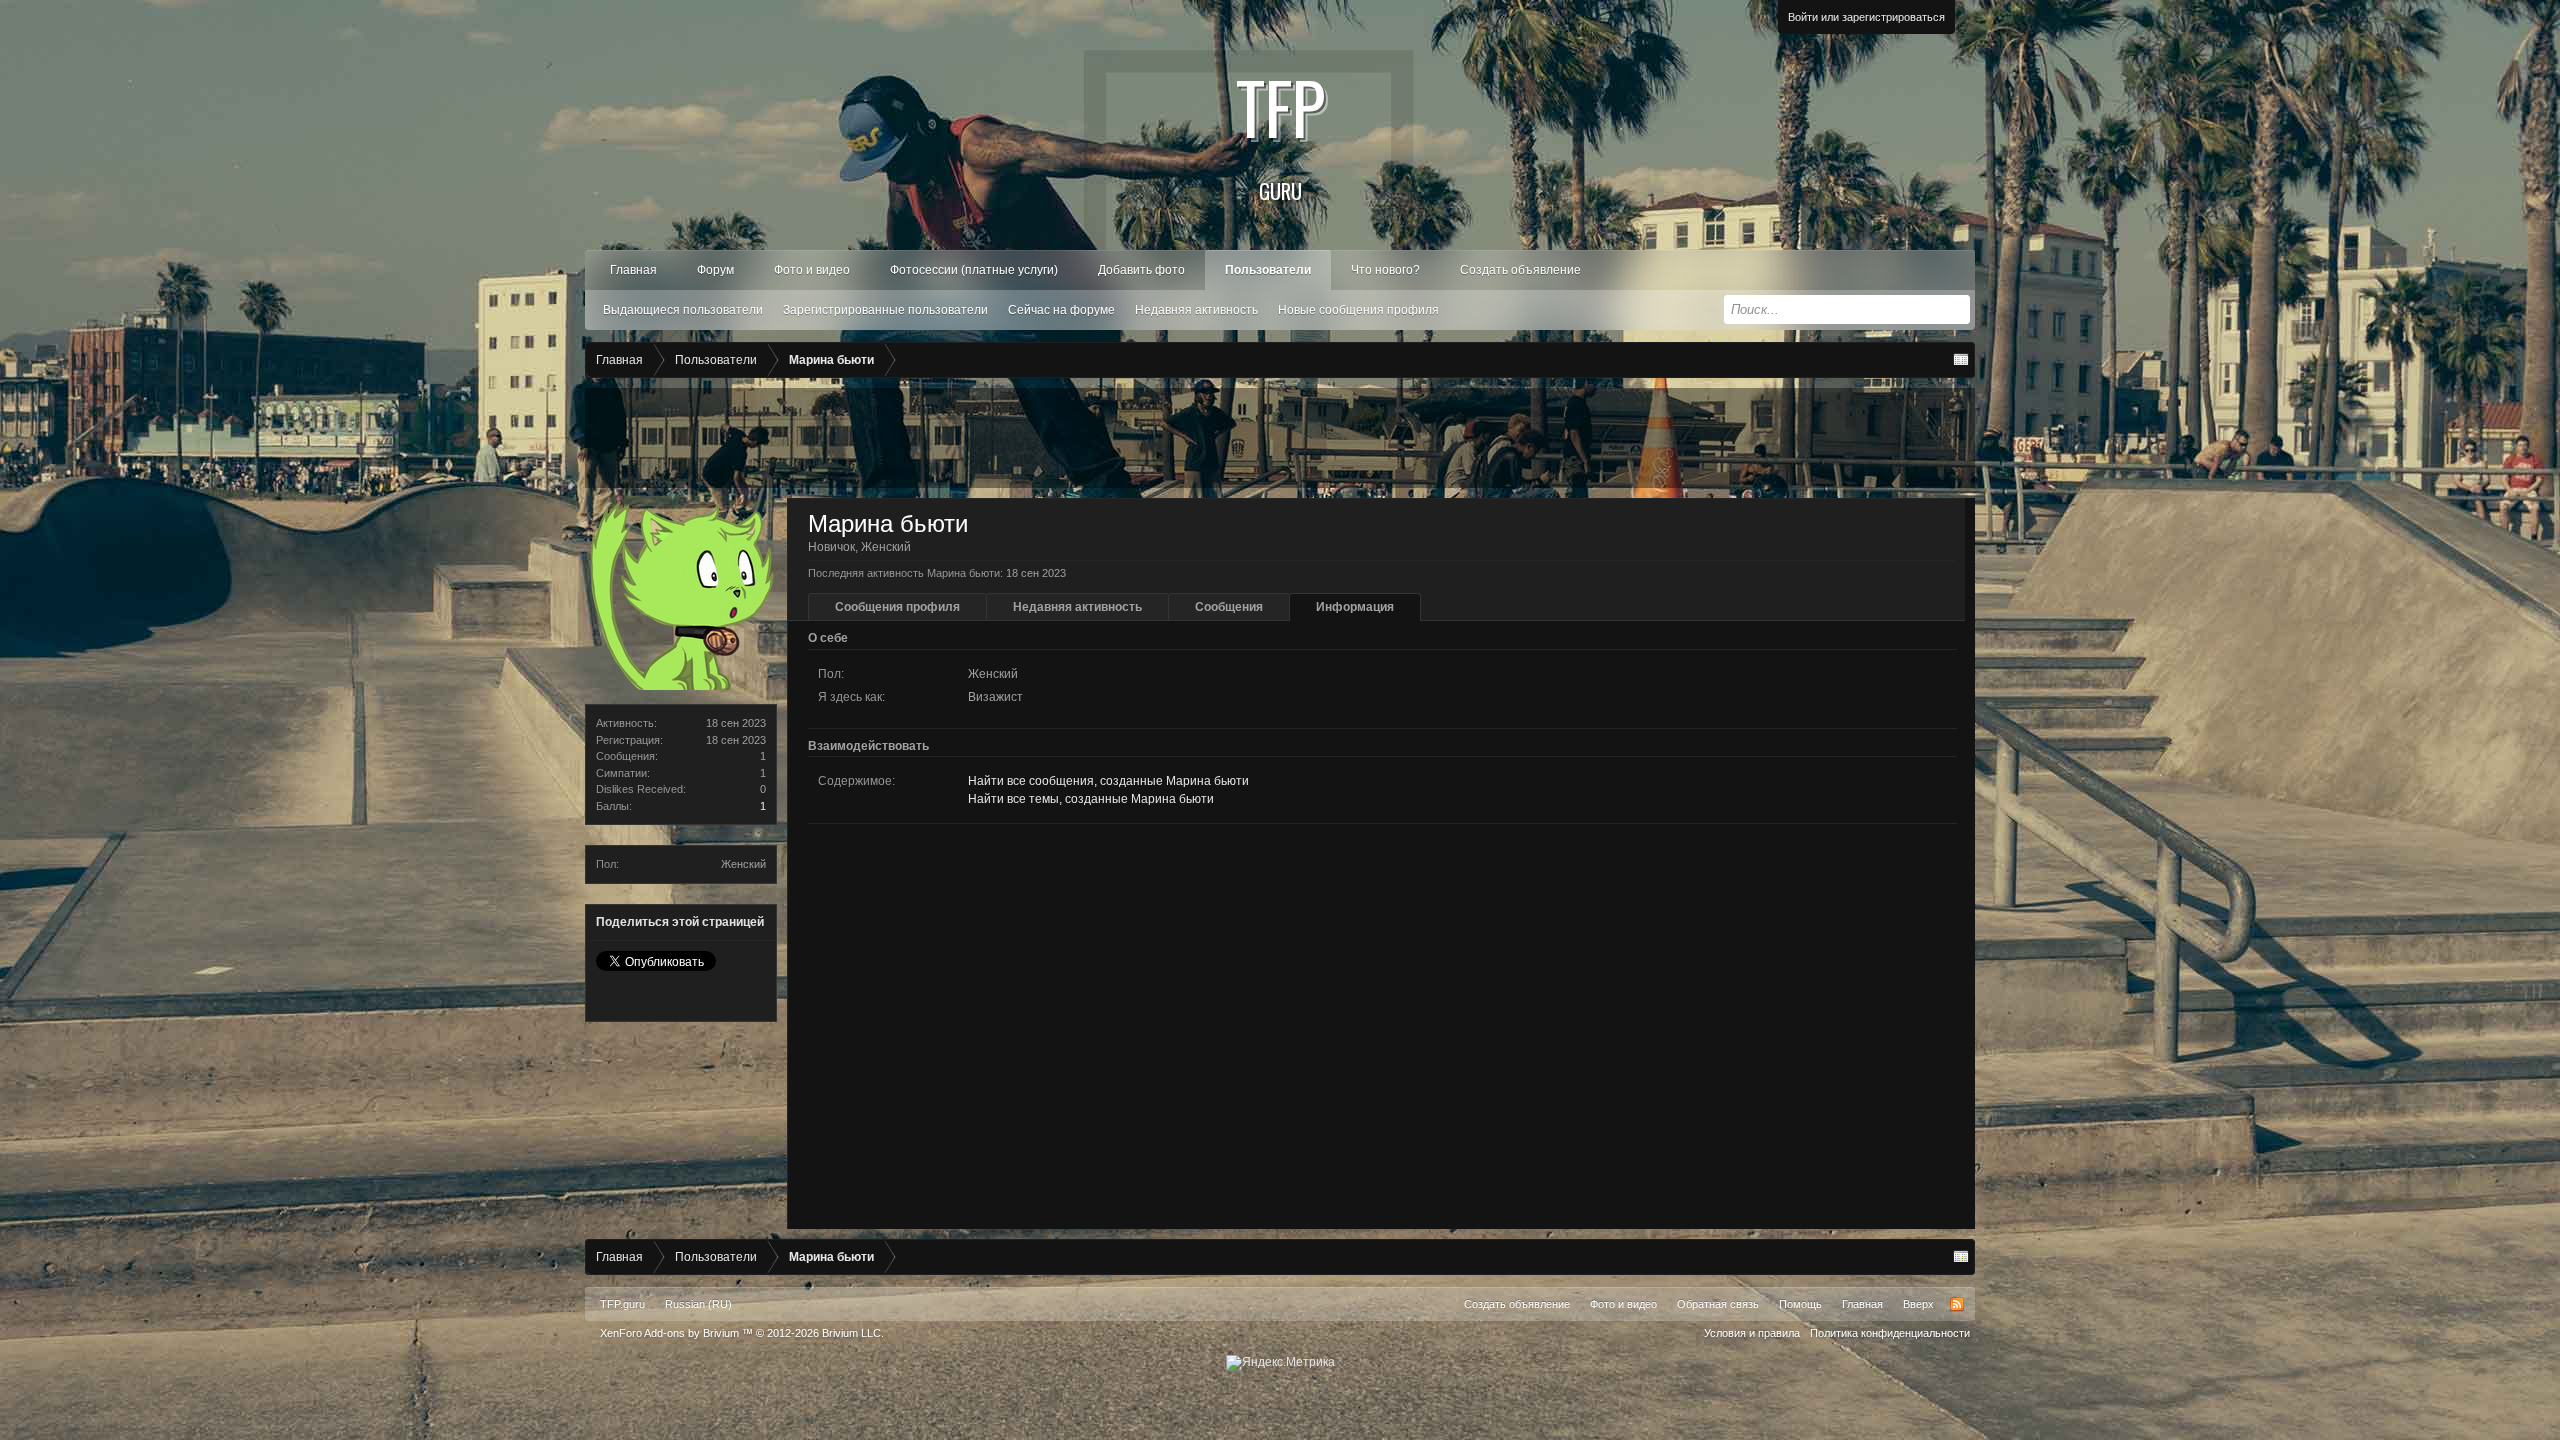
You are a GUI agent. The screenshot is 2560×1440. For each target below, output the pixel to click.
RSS (1957, 1304)
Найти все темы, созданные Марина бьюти (1091, 799)
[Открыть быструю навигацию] (1961, 360)
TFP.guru (622, 1304)
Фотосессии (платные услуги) (974, 270)
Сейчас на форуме (1061, 310)
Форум (715, 270)
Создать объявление (1520, 270)
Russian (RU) (698, 1304)
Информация (1355, 607)
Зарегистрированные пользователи (885, 310)
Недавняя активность (1196, 310)
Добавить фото (1141, 270)
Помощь (1800, 1304)
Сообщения (1229, 607)
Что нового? (1385, 270)
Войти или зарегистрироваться (1866, 17)
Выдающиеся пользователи (683, 310)
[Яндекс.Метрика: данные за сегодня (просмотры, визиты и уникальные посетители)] (1280, 1363)
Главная (633, 270)
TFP (1280, 130)
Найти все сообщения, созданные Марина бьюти (1108, 781)
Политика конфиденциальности (1890, 1333)
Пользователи (1268, 270)
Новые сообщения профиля (1358, 310)
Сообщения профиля (897, 607)
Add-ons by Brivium (742, 1333)
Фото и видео (812, 270)
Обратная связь (1718, 1304)
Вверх (1918, 1304)
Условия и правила (1752, 1333)
